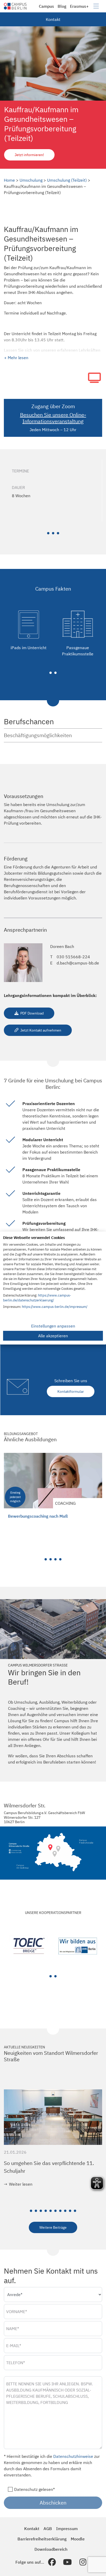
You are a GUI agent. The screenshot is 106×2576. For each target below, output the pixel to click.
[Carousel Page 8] (65, 2211)
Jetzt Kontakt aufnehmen (40, 1030)
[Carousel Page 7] (60, 2211)
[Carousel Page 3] (58, 533)
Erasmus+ (79, 6)
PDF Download (32, 1013)
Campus (46, 6)
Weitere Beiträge (53, 2227)
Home (9, 180)
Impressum (67, 2529)
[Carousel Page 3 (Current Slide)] (55, 1559)
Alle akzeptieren (53, 1336)
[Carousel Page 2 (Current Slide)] (55, 1976)
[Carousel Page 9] (70, 2211)
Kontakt (53, 19)
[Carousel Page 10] (75, 2211)
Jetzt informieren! (29, 155)
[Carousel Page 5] (51, 2211)
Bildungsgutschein (55, 873)
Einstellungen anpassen (53, 1326)
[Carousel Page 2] (53, 533)
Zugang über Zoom (53, 406)
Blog (62, 6)
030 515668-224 (73, 957)
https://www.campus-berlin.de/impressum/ (55, 1307)
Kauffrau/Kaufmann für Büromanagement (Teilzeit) (47, 1519)
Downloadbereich (51, 2549)
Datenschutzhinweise (73, 2456)
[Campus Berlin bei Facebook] (52, 2562)
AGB (48, 2529)
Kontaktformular (71, 1391)
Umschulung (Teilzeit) (67, 180)
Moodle (78, 2539)
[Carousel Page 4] (60, 1559)
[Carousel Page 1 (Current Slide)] (48, 533)
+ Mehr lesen (16, 358)
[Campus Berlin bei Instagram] (83, 2562)
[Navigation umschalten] (96, 6)
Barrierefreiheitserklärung (42, 2539)
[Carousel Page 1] (46, 1559)
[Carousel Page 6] (55, 2211)
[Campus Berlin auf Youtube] (67, 2562)
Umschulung (31, 180)
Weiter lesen (21, 2184)
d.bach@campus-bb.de (78, 963)
